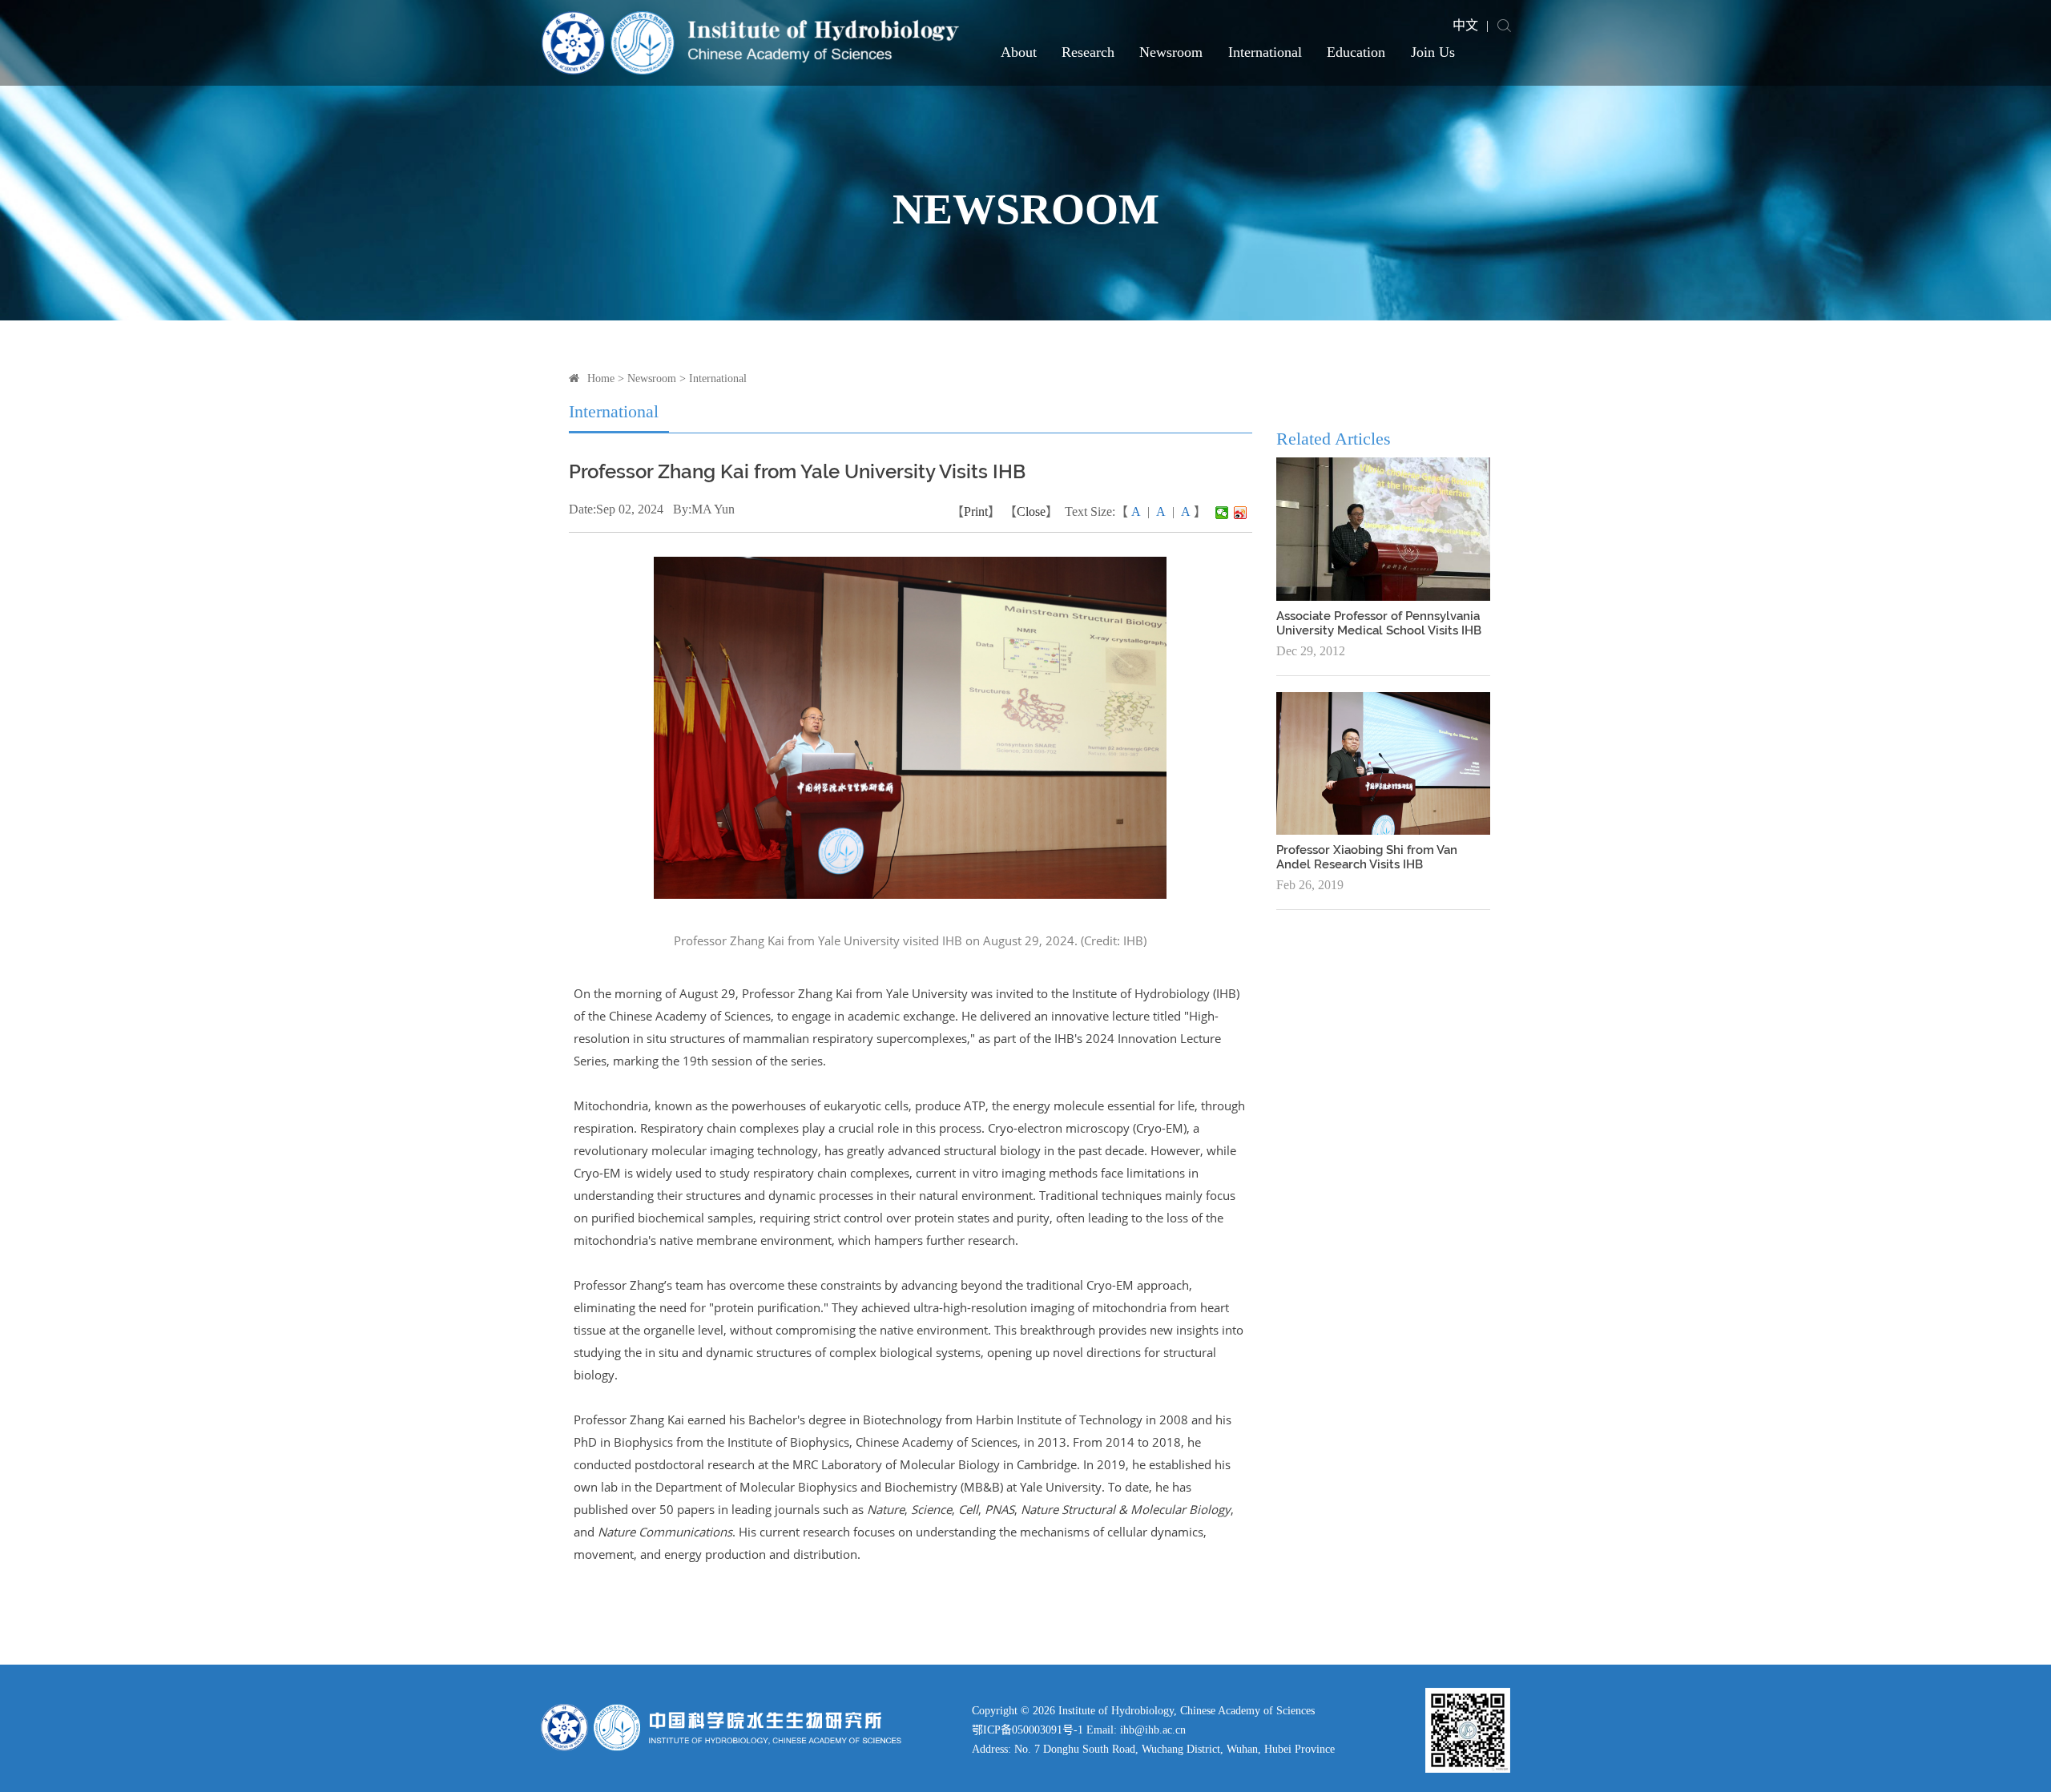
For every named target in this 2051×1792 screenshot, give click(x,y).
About (1019, 52)
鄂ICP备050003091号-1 (1028, 1730)
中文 (1465, 25)
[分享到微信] (1222, 513)
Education (1356, 52)
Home (601, 379)
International (1265, 52)
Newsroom (1171, 52)
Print (976, 511)
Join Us (1433, 52)
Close (1031, 511)
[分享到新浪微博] (1241, 513)
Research (1088, 52)
